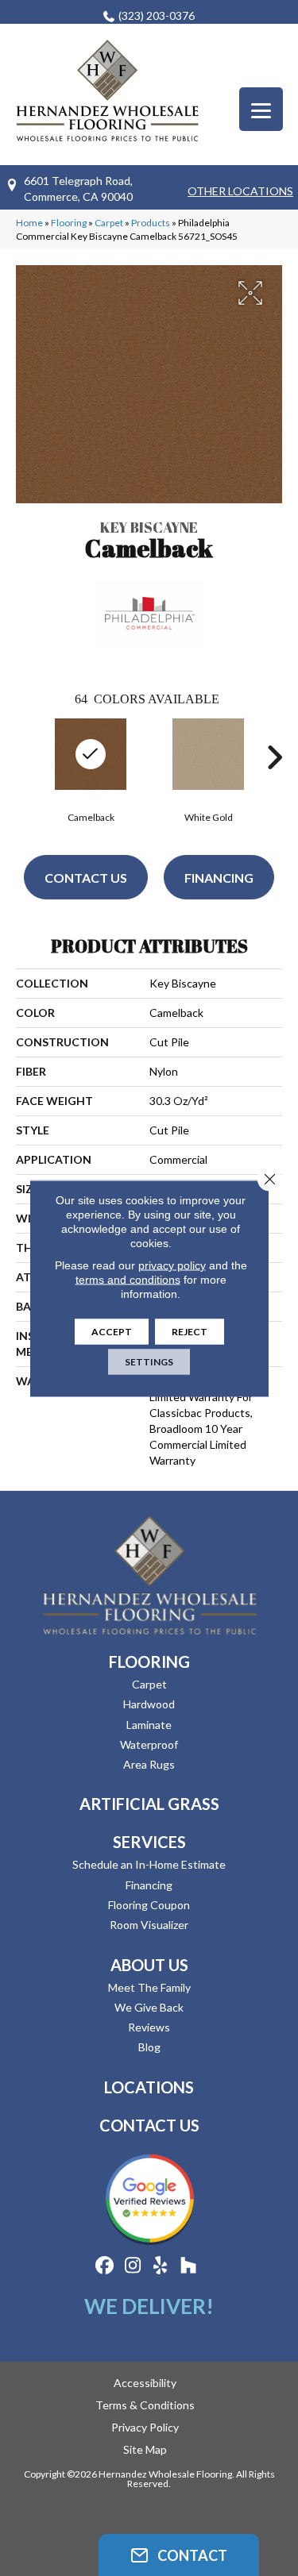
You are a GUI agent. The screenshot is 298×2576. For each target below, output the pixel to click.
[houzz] (189, 2266)
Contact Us (86, 878)
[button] (179, 2555)
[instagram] (133, 2266)
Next (274, 757)
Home (29, 223)
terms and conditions (128, 1279)
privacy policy (172, 1265)
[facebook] (105, 2266)
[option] (208, 769)
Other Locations (240, 191)
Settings (149, 1361)
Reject (190, 1331)
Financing (219, 878)
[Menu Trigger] (261, 109)
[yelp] (161, 2266)
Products (151, 223)
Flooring (69, 223)
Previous (24, 757)
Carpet (109, 223)
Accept (112, 1331)
